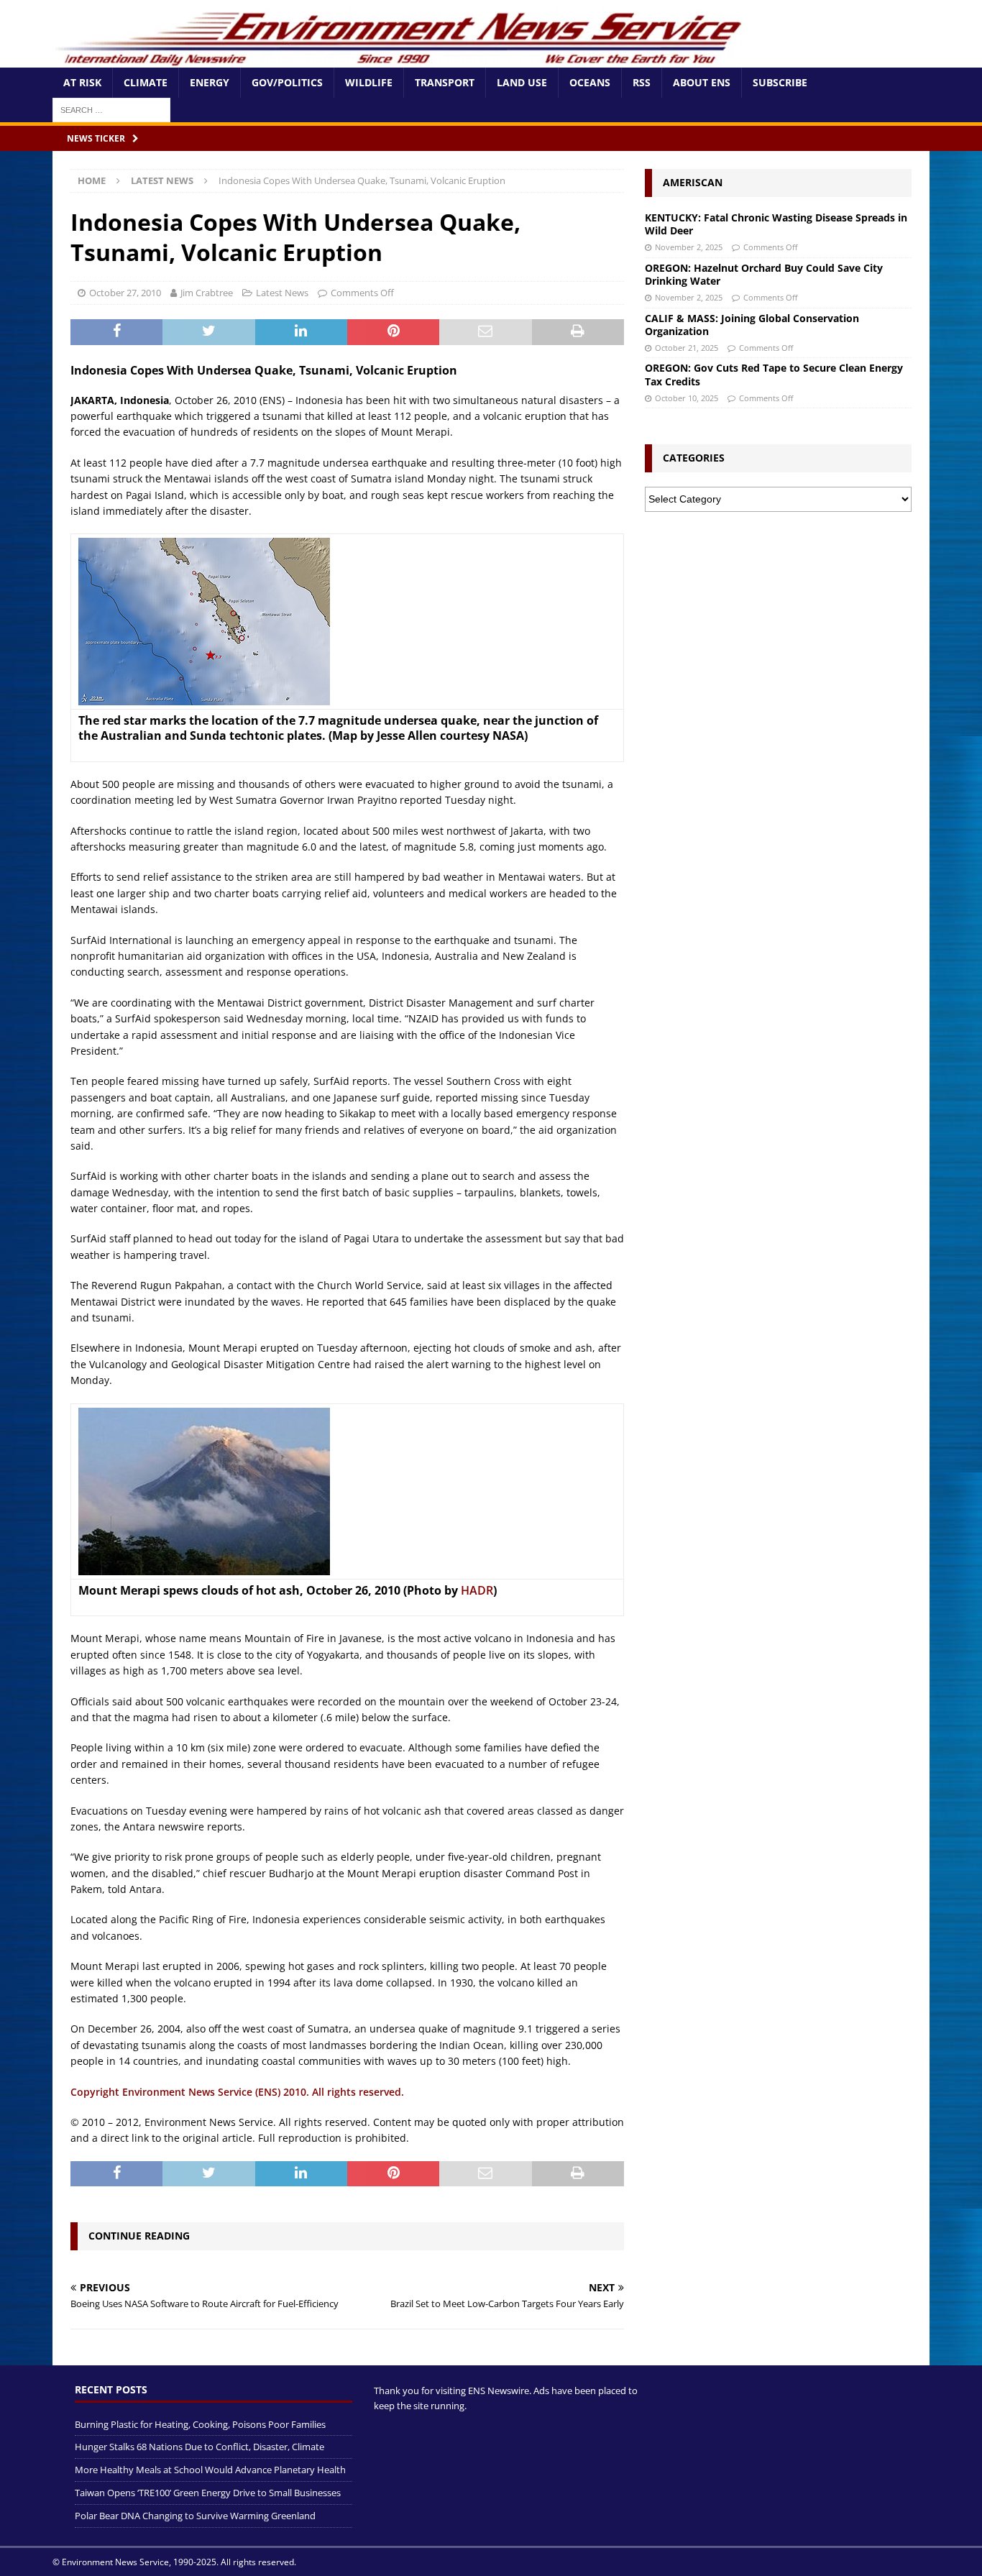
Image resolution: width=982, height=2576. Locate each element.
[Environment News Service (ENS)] (401, 59)
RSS (642, 82)
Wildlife (369, 82)
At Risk (82, 82)
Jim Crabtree (207, 293)
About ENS (702, 82)
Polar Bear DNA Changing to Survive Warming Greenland (195, 2516)
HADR (477, 1590)
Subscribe (780, 82)
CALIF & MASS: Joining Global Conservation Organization (752, 325)
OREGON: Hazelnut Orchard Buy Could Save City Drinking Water (764, 274)
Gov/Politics (287, 82)
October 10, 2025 (687, 398)
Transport (445, 82)
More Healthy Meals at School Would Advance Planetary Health (210, 2470)
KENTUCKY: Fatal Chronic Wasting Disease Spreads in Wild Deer (776, 224)
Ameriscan (693, 182)
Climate (146, 82)
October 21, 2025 (687, 348)
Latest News (282, 293)
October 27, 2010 (125, 293)
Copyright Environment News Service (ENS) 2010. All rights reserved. (237, 2092)
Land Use (522, 82)
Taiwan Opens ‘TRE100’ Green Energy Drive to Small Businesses (208, 2493)
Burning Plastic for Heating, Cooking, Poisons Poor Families (200, 2424)
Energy (210, 82)
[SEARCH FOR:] (111, 109)
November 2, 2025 (689, 247)
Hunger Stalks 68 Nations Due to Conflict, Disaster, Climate (199, 2447)
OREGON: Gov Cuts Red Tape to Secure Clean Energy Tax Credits (774, 374)
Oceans (590, 82)
